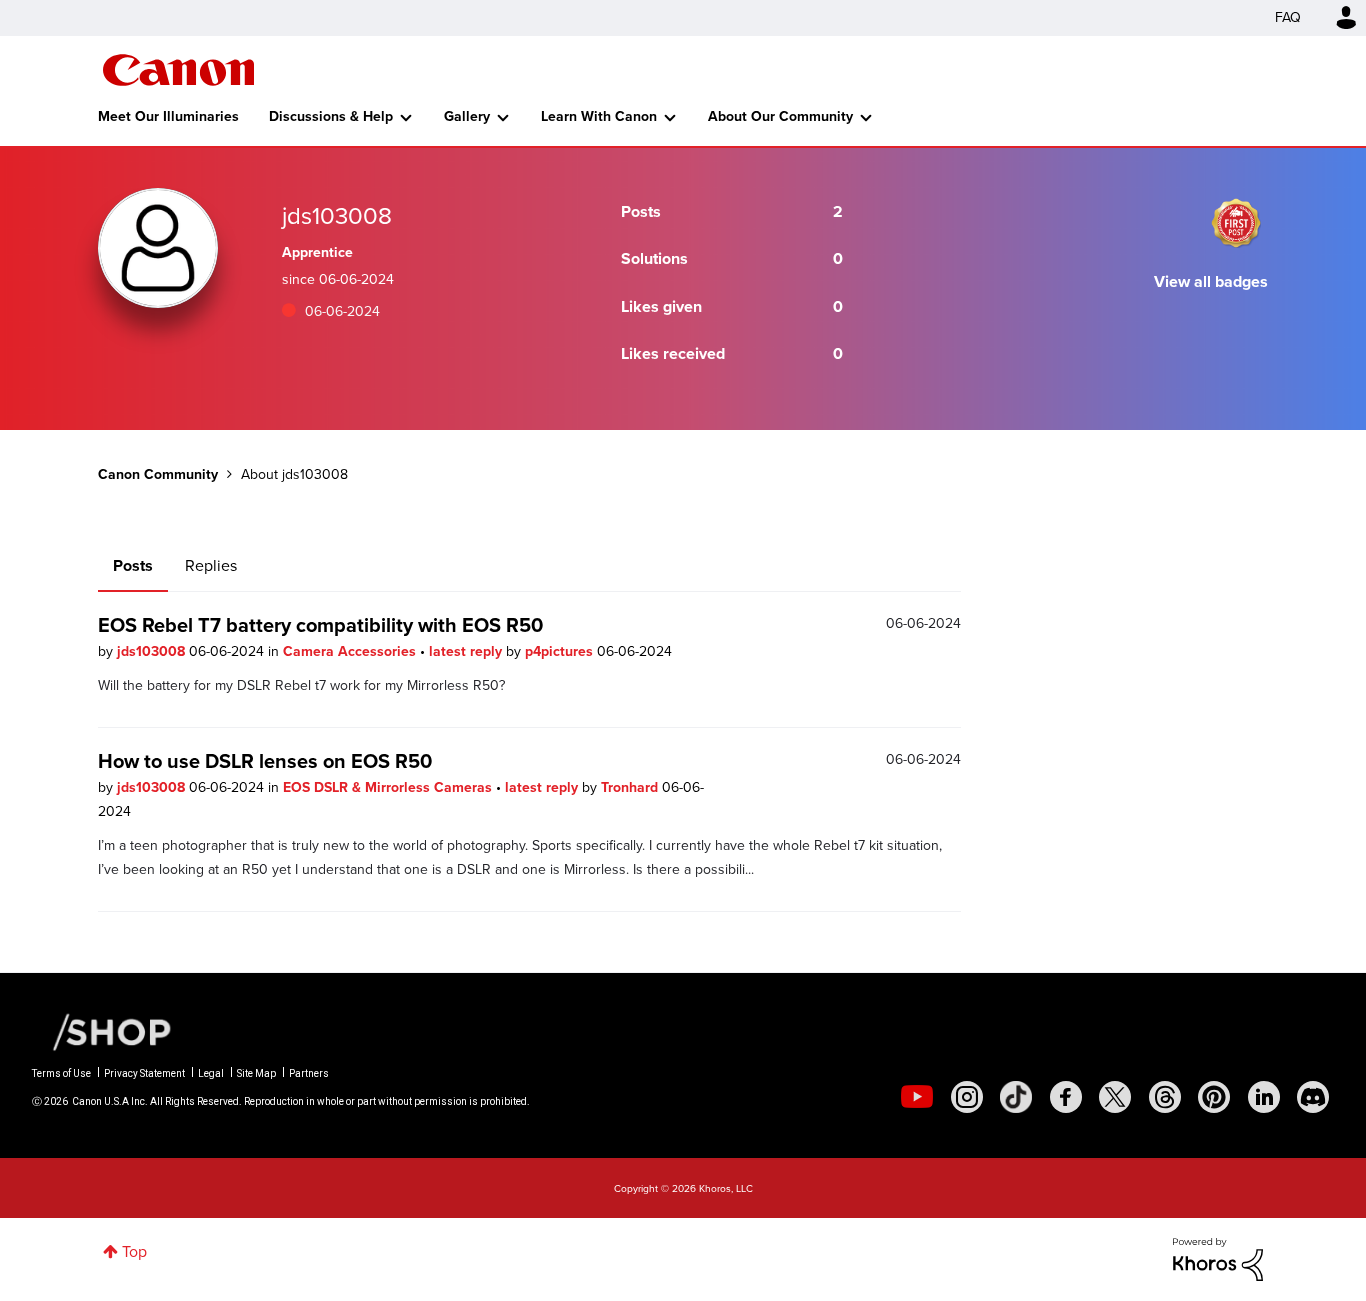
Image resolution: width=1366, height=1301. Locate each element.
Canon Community (178, 70)
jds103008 (153, 651)
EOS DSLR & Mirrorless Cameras (389, 787)
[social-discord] (1313, 1097)
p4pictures (561, 651)
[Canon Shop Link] (102, 1031)
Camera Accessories (351, 651)
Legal (211, 1073)
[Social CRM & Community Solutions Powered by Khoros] (1218, 1257)
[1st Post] (1236, 223)
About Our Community (780, 116)
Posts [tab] (133, 565)
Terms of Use (61, 1073)
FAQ (1288, 17)
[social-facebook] (1066, 1097)
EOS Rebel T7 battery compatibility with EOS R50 (320, 625)
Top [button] (134, 1251)
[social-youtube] (917, 1097)
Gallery (467, 116)
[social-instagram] (967, 1097)
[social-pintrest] (1214, 1097)
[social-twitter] (1115, 1097)
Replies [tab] (211, 565)
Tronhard (631, 787)
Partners (309, 1073)
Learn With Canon (599, 116)
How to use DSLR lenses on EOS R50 (265, 761)
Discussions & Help (331, 116)
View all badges (1211, 281)
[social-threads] (1165, 1097)
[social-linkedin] (1264, 1097)
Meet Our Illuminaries (168, 116)
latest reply (467, 651)
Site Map (256, 1073)
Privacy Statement (144, 1073)
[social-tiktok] (1016, 1097)
